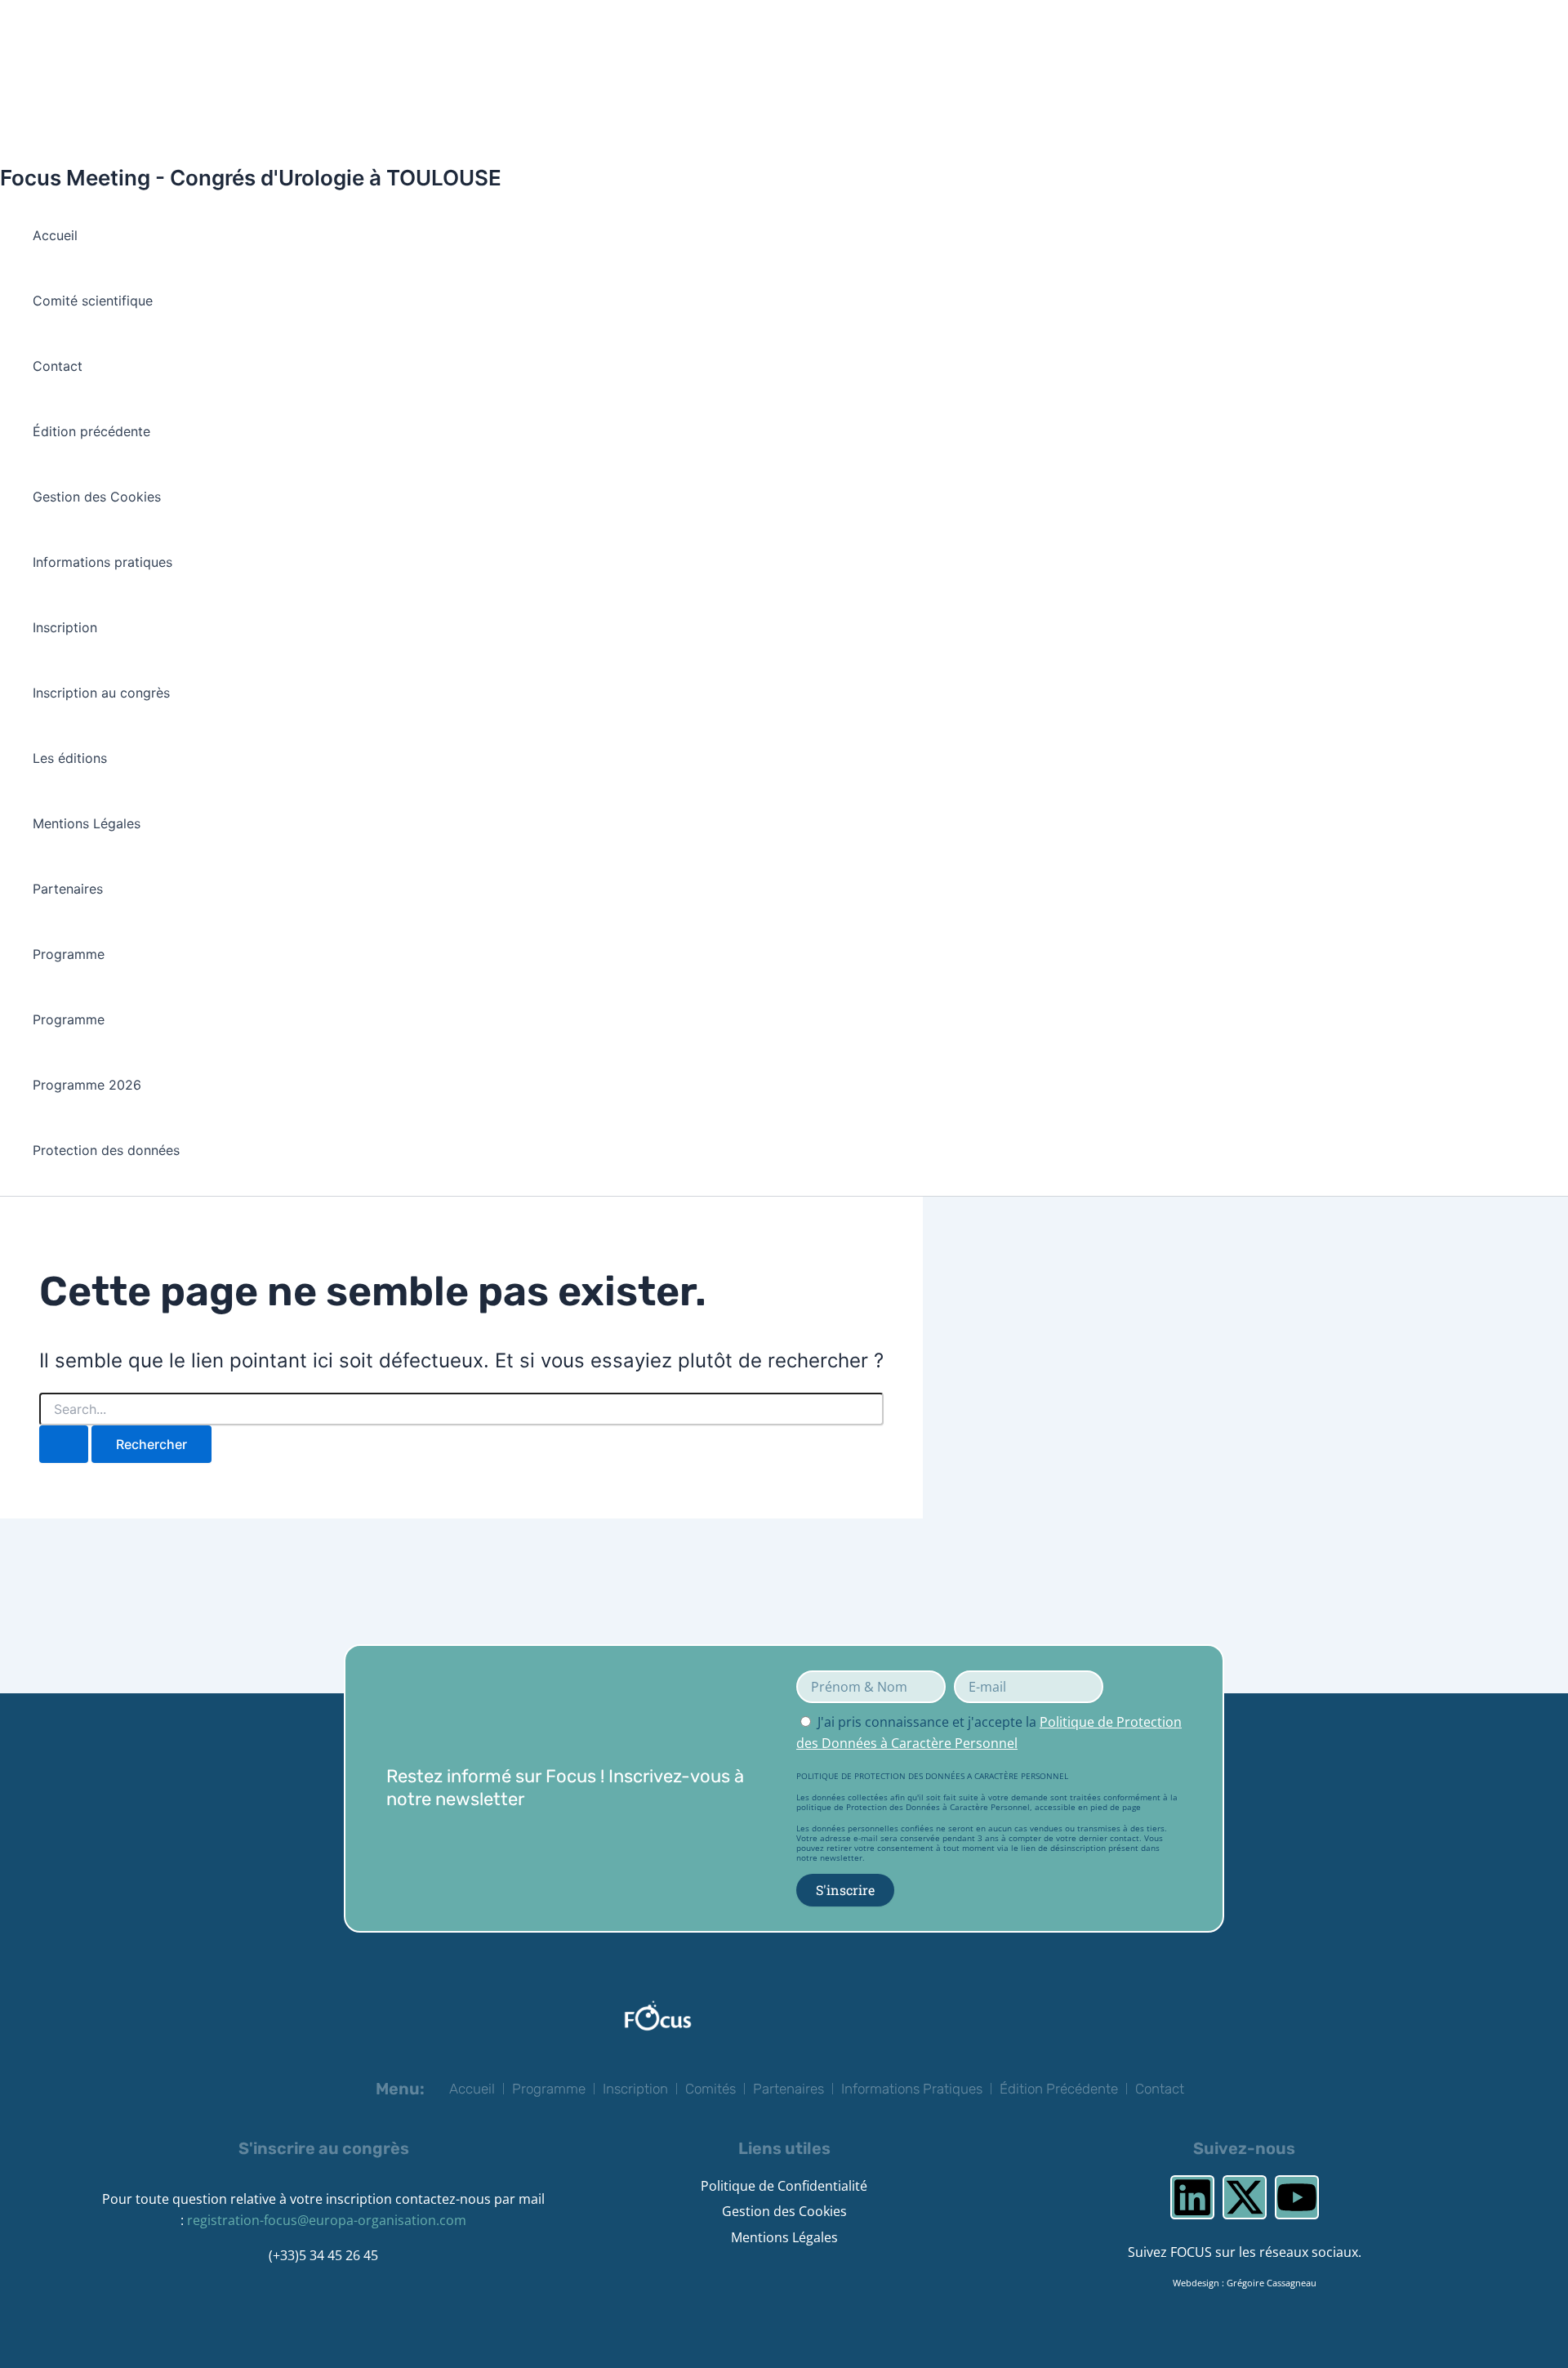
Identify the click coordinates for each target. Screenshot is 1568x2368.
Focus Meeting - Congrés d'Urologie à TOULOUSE (251, 178)
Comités (710, 2089)
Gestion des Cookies (97, 497)
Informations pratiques (102, 562)
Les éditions (70, 758)
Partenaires (68, 889)
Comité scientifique (93, 301)
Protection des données (106, 1150)
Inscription (65, 627)
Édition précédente (91, 431)
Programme (69, 954)
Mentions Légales (87, 823)
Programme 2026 (87, 1085)
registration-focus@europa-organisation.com (327, 2220)
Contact (58, 366)
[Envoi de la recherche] (64, 1444)
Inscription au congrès (101, 693)
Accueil (55, 235)
